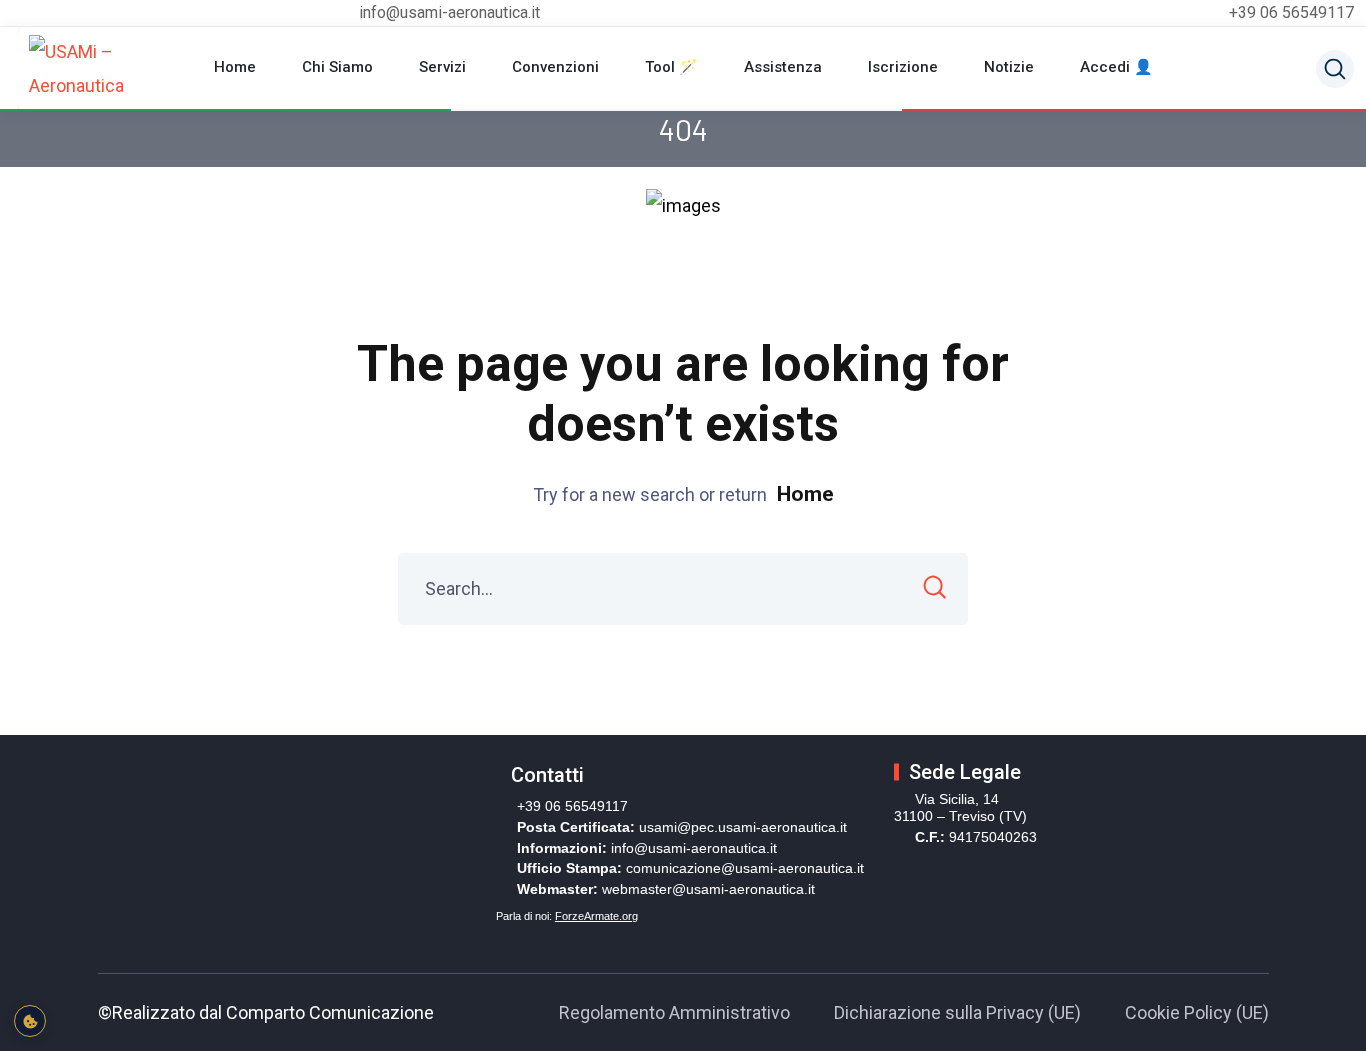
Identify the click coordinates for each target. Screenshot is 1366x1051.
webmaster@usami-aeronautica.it (708, 889)
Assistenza (783, 67)
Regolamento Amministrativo (674, 1012)
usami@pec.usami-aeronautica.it (743, 827)
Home (235, 67)
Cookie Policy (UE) (1197, 1012)
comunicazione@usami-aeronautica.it (745, 868)
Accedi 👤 (1116, 67)
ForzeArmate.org (596, 916)
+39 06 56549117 (1291, 12)
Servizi (442, 67)
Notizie (1009, 67)
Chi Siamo (337, 67)
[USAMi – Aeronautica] (114, 69)
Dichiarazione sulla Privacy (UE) (957, 1012)
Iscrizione (903, 67)
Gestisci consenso (30, 1021)
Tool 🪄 (671, 67)
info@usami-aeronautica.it (694, 848)
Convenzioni (555, 67)
